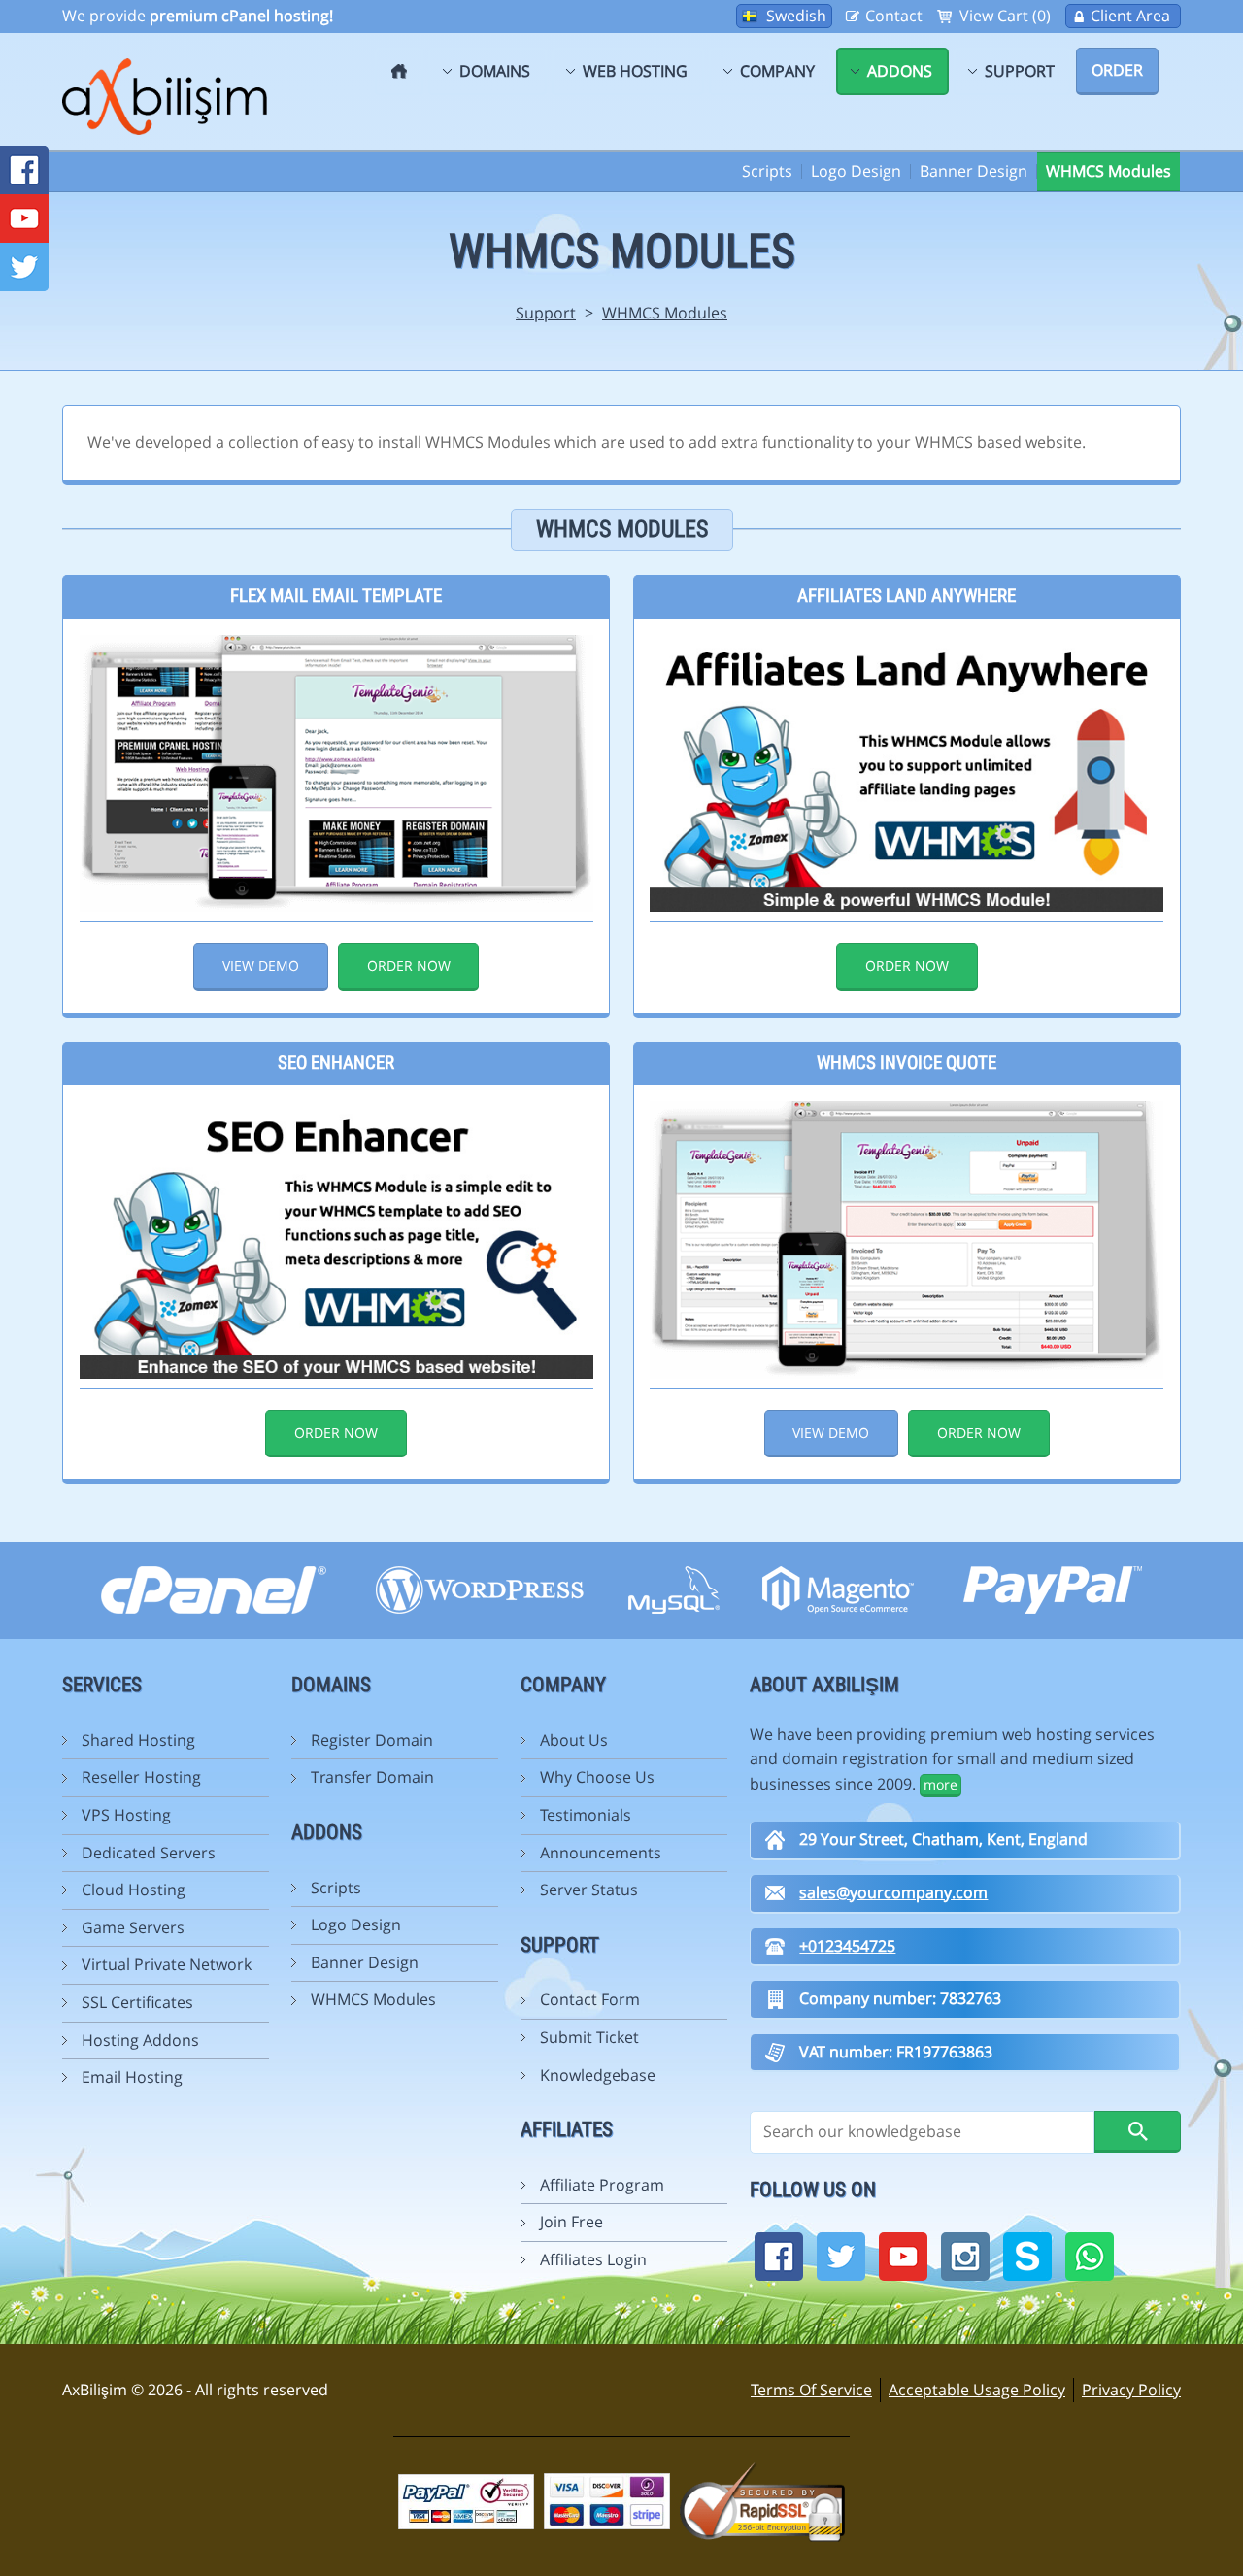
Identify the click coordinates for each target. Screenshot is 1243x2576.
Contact (894, 16)
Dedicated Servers (149, 1853)
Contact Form (590, 1999)
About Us (574, 1740)
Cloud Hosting (134, 1890)
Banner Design (974, 171)
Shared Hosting (138, 1740)
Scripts (767, 171)
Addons (900, 71)
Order (1117, 70)
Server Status (589, 1890)
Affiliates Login (593, 2259)
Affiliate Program (602, 2185)
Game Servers (133, 1927)
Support (1020, 71)
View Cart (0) (1005, 16)
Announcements (601, 1853)
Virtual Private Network (167, 1964)
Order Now (409, 966)
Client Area (1130, 16)
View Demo (261, 966)
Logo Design (856, 171)
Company (777, 71)
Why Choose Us (597, 1777)
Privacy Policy (1131, 2390)
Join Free (571, 2222)
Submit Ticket (589, 2037)
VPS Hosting (126, 1815)
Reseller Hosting (141, 1777)
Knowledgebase (598, 2075)
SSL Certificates (137, 2002)
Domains (495, 71)
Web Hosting (635, 71)
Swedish (796, 16)
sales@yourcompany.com (893, 1892)
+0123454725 (847, 1946)
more (941, 1784)
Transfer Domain (372, 1777)
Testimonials (586, 1815)
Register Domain (372, 1740)
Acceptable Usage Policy (977, 2390)
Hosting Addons (140, 2040)
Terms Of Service (811, 2390)
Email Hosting (132, 2077)
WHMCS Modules (1109, 171)
